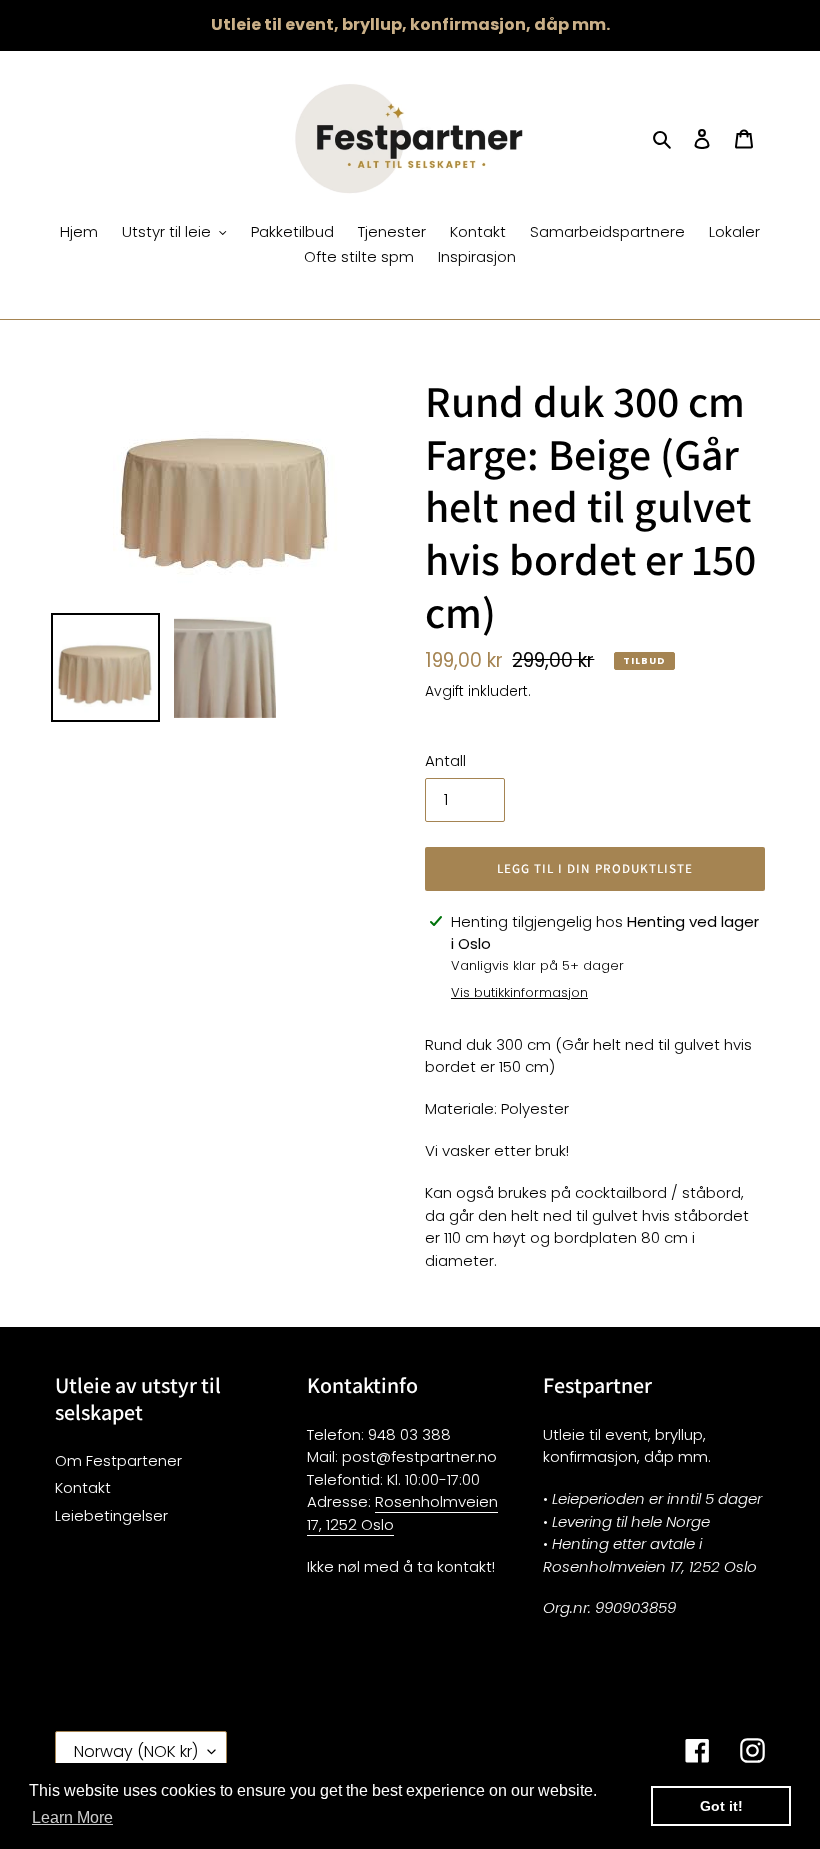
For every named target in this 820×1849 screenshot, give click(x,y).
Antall (445, 760)
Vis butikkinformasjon (519, 992)
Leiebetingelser (111, 1515)
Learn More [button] (72, 1817)
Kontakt (83, 1487)
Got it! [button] (721, 1806)
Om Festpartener (118, 1460)
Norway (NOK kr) (136, 1751)
